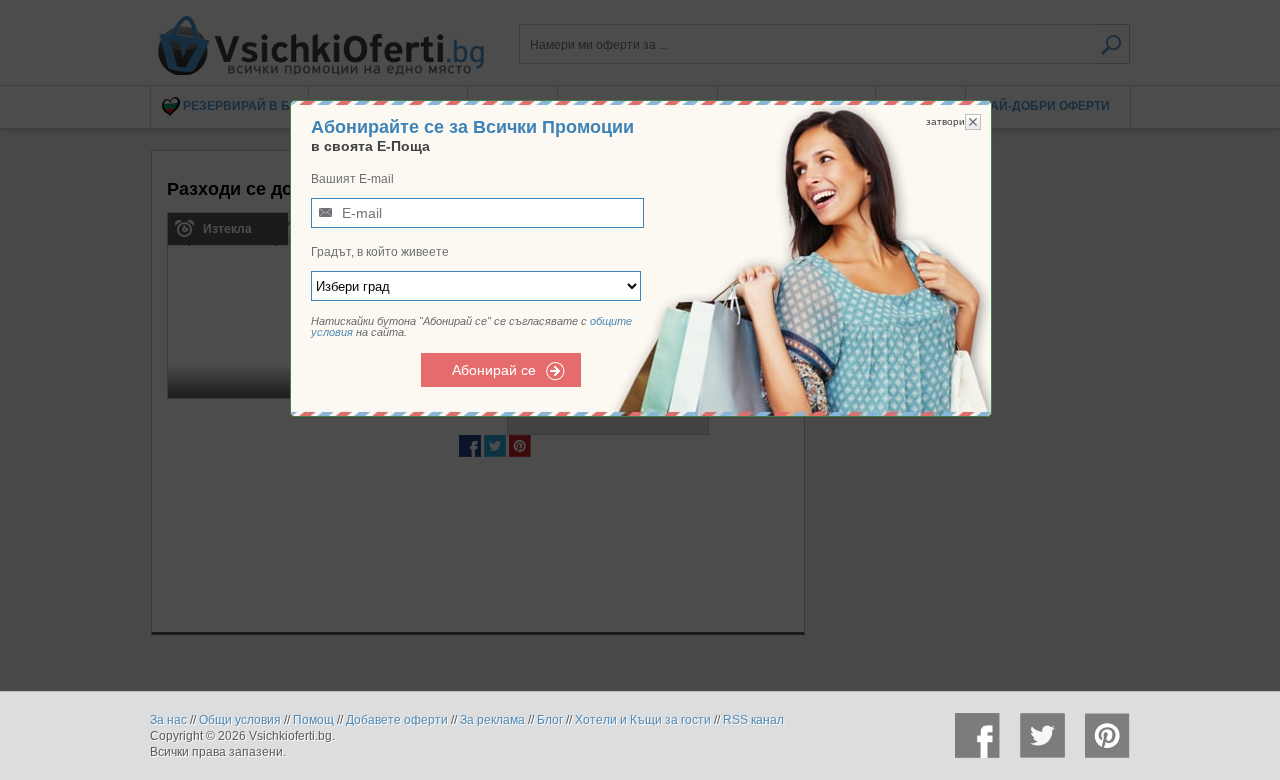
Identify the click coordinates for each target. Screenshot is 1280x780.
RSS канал (753, 720)
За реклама (492, 720)
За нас (168, 720)
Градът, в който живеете (380, 252)
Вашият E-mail (352, 179)
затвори (945, 121)
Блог (550, 720)
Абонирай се (494, 370)
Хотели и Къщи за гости (643, 720)
